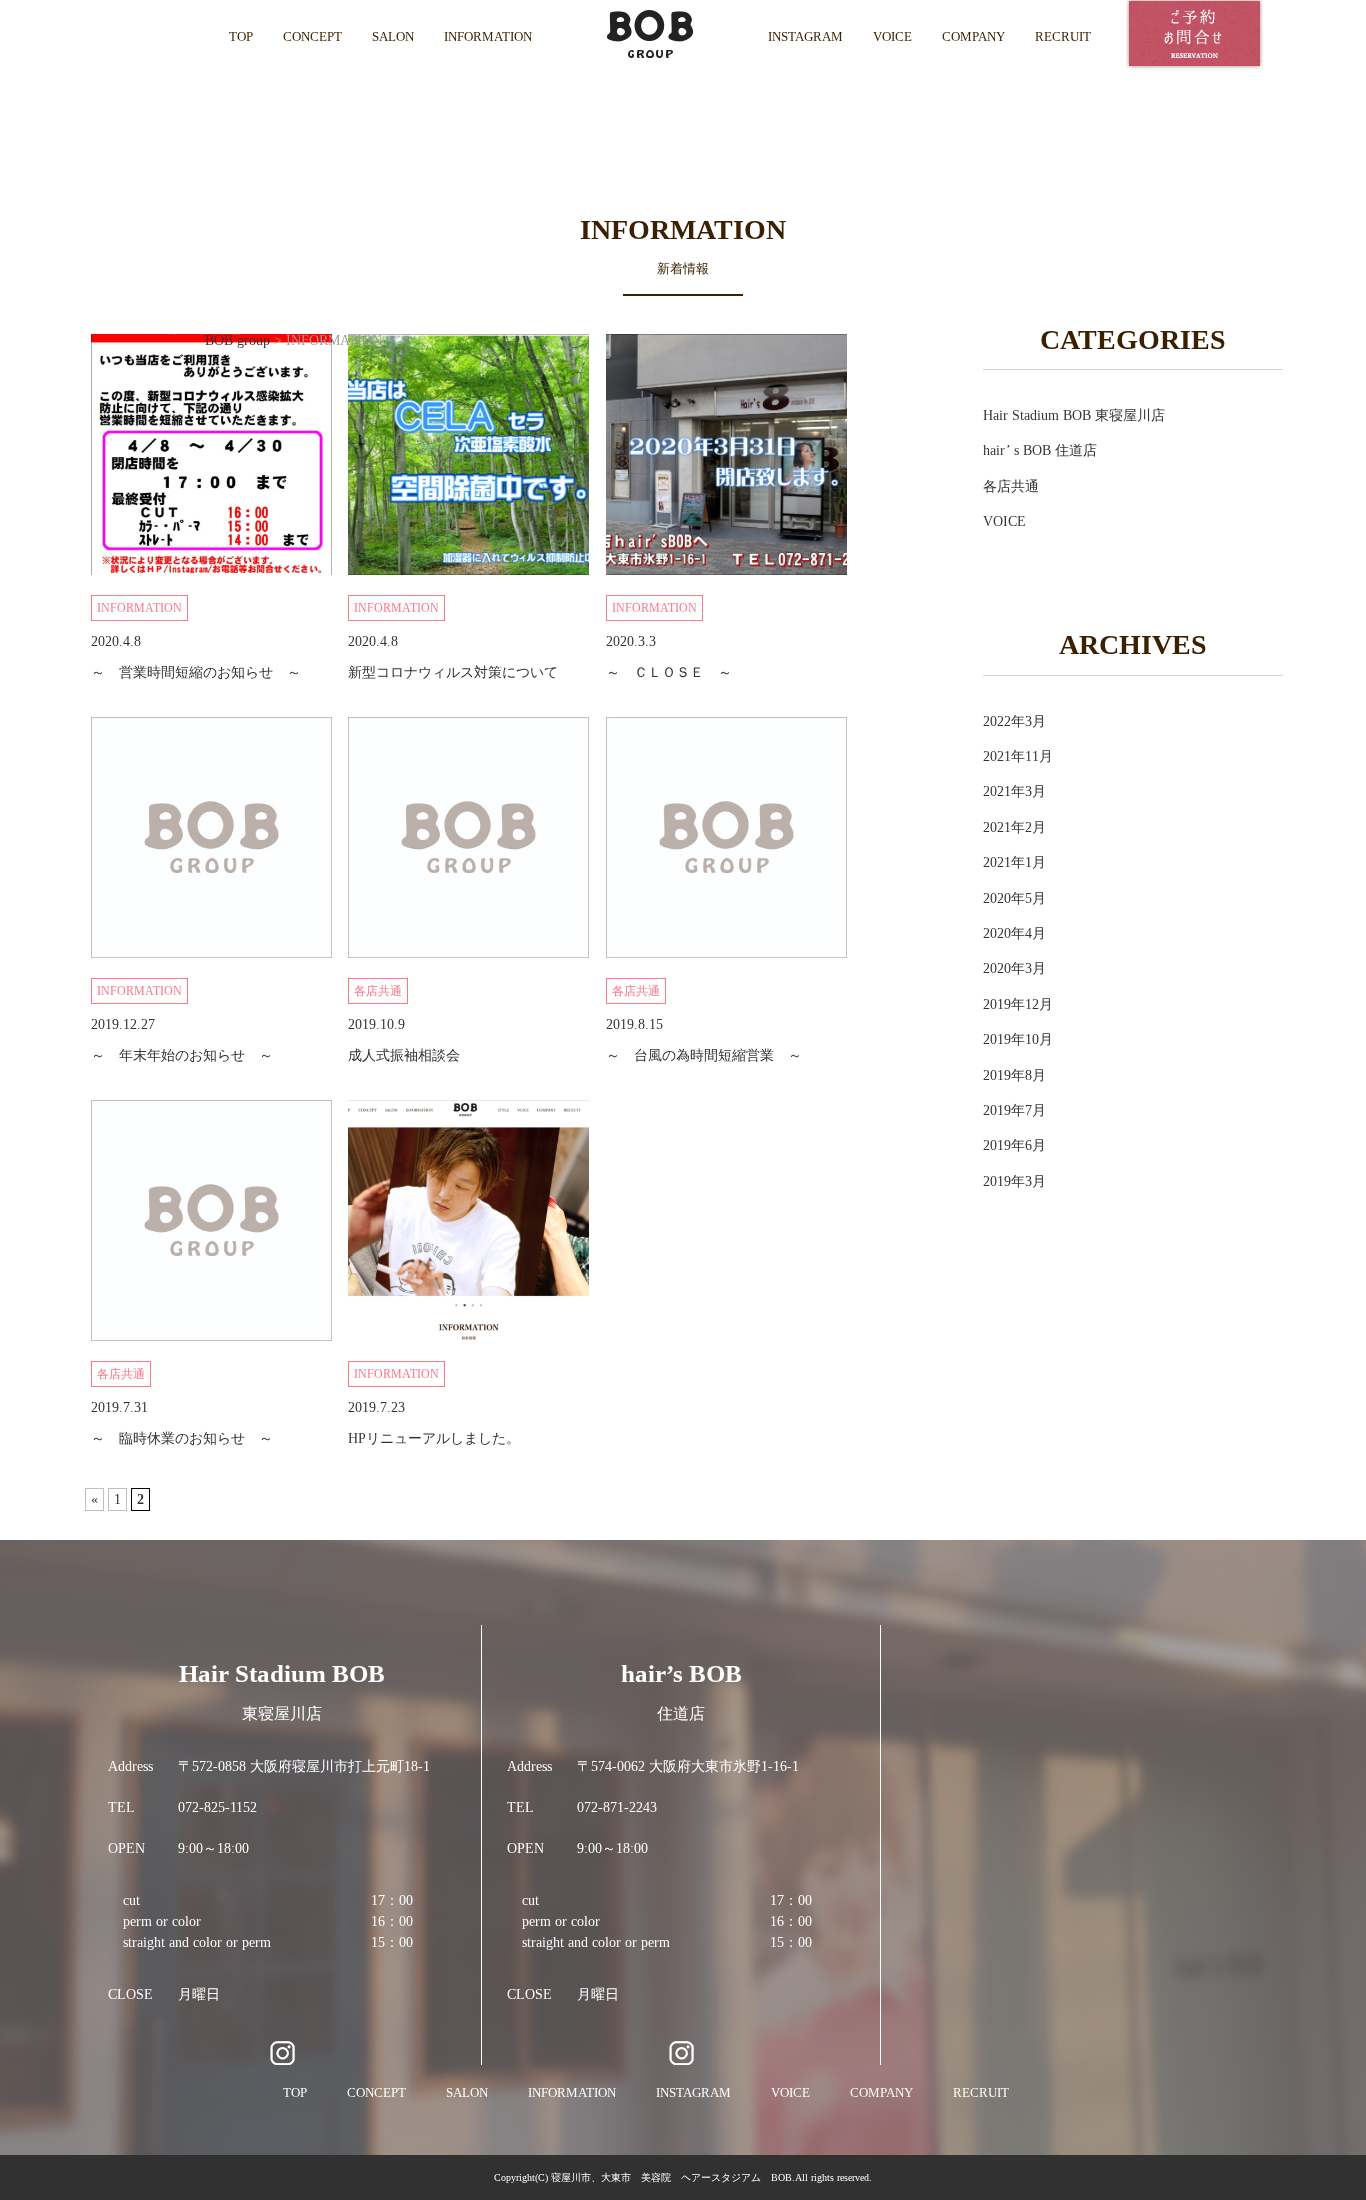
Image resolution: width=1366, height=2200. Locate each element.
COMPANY (973, 36)
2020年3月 (1014, 968)
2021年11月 (1018, 756)
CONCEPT (312, 36)
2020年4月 (1014, 933)
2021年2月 (1014, 827)
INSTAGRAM (805, 36)
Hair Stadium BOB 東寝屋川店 (1074, 415)
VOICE (892, 36)
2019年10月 (1018, 1039)
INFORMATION (488, 36)
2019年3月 (1014, 1181)
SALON (393, 36)
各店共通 (1011, 486)
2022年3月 (1014, 721)
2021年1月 (1014, 862)
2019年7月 (1014, 1110)
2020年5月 (1014, 898)
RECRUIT (1063, 36)
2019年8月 (1014, 1075)
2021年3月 (1014, 791)
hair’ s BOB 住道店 (1040, 450)
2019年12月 (1018, 1004)
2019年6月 (1014, 1145)
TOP (241, 36)
